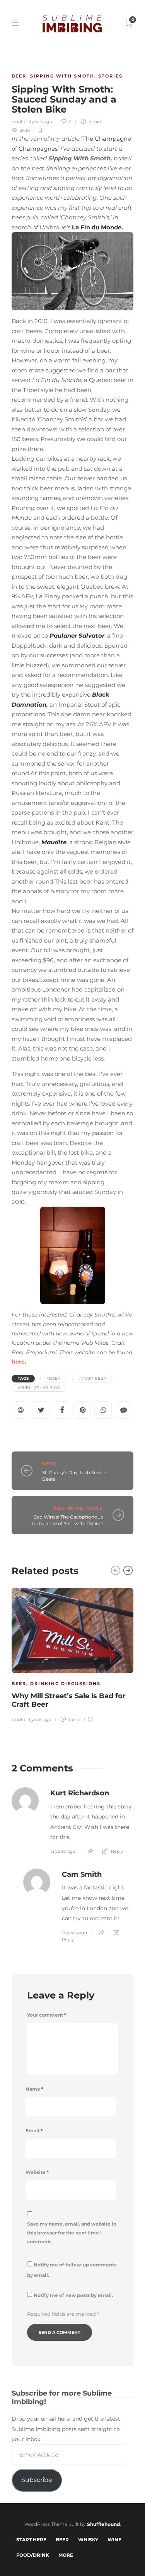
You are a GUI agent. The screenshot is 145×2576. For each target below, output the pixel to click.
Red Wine (68, 1508)
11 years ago (39, 1719)
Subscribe (37, 2480)
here (18, 1362)
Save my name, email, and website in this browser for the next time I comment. (72, 2233)
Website (37, 2172)
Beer (19, 76)
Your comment (47, 2015)
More (66, 2555)
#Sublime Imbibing (39, 1388)
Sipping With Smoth (62, 76)
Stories (110, 76)
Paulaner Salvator (77, 636)
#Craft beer (92, 1378)
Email (34, 2131)
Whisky (88, 2540)
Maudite (54, 842)
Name (34, 2089)
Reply (117, 1851)
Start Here (31, 2540)
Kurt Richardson (80, 1793)
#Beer (53, 1378)
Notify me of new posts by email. (73, 2295)
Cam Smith (82, 1874)
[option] (72, 1654)
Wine (95, 1508)
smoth (18, 121)
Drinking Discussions (65, 1684)
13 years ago (40, 121)
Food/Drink (33, 2555)
